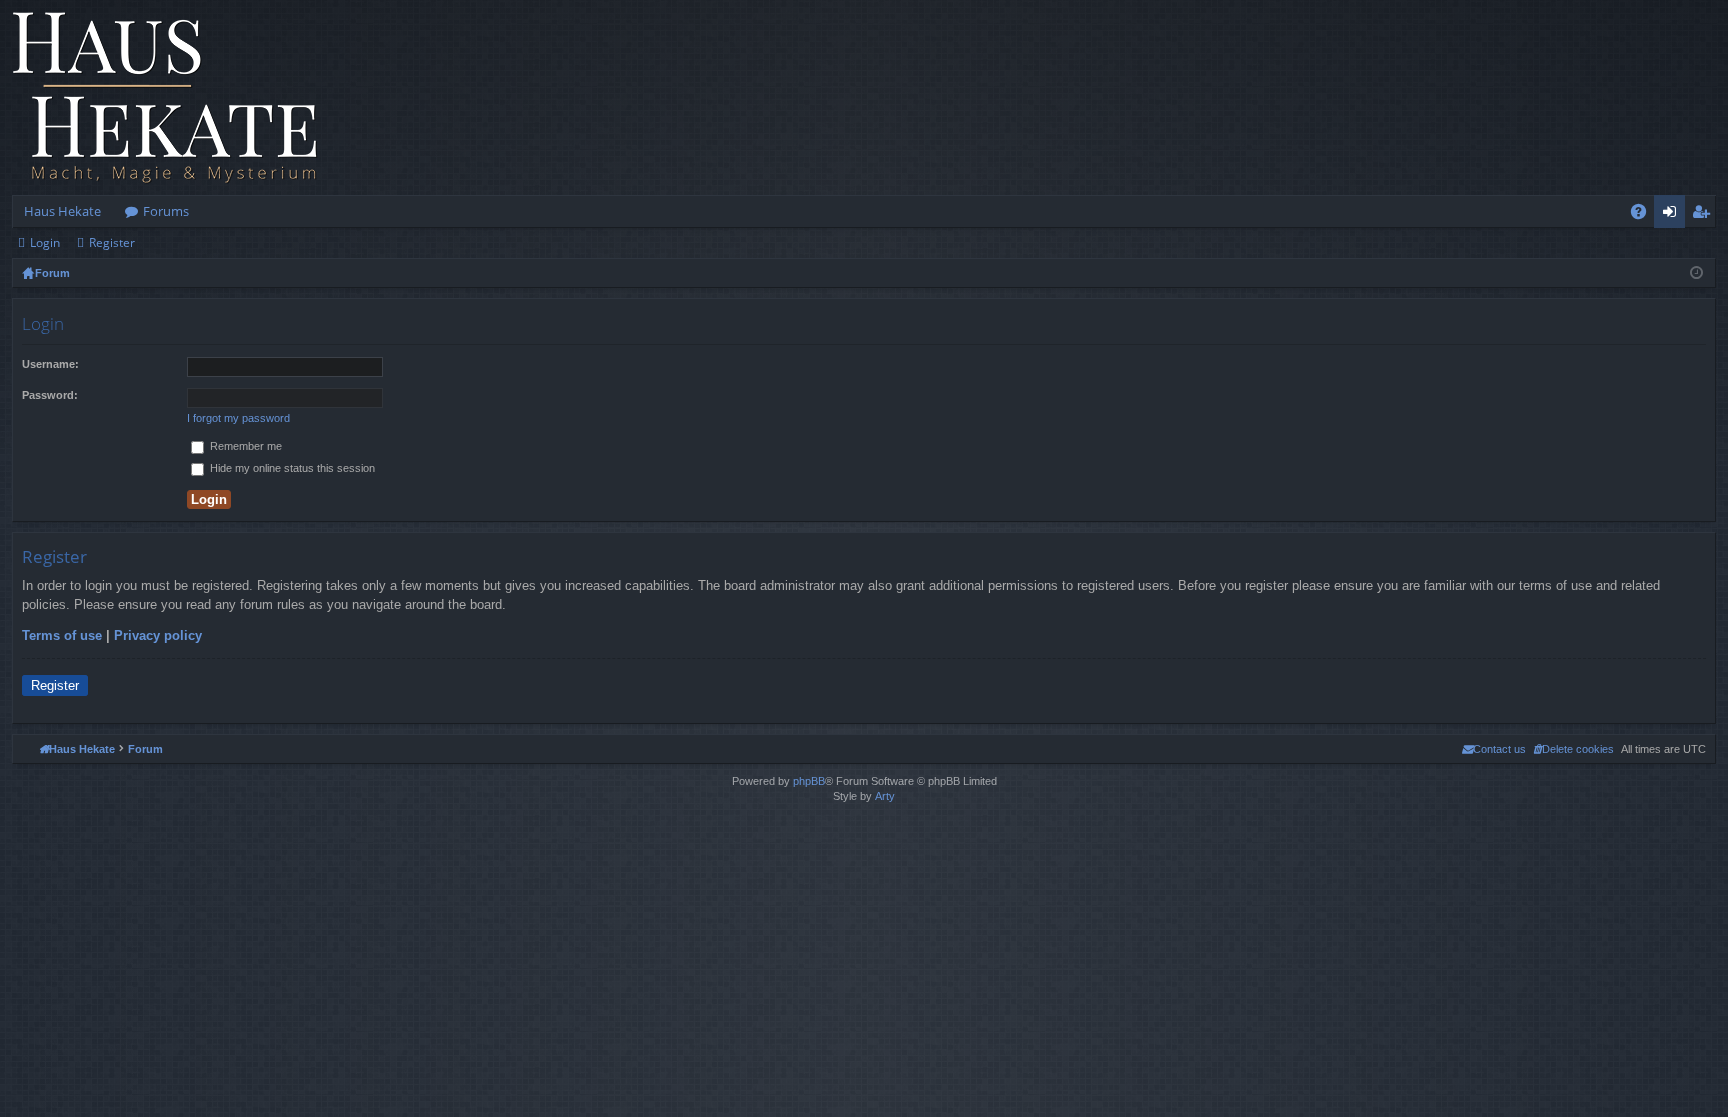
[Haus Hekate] (165, 97)
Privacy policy (158, 635)
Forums (166, 211)
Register (112, 242)
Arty (885, 796)
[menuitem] (1573, 749)
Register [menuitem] (1705, 215)
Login (45, 242)
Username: (50, 364)
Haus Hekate (62, 211)
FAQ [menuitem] (1645, 215)
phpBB (809, 781)
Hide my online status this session (291, 468)
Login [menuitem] (1673, 215)
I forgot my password (238, 418)
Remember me (244, 446)
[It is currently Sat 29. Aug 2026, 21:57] (1696, 273)
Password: (50, 395)
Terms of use (62, 635)
